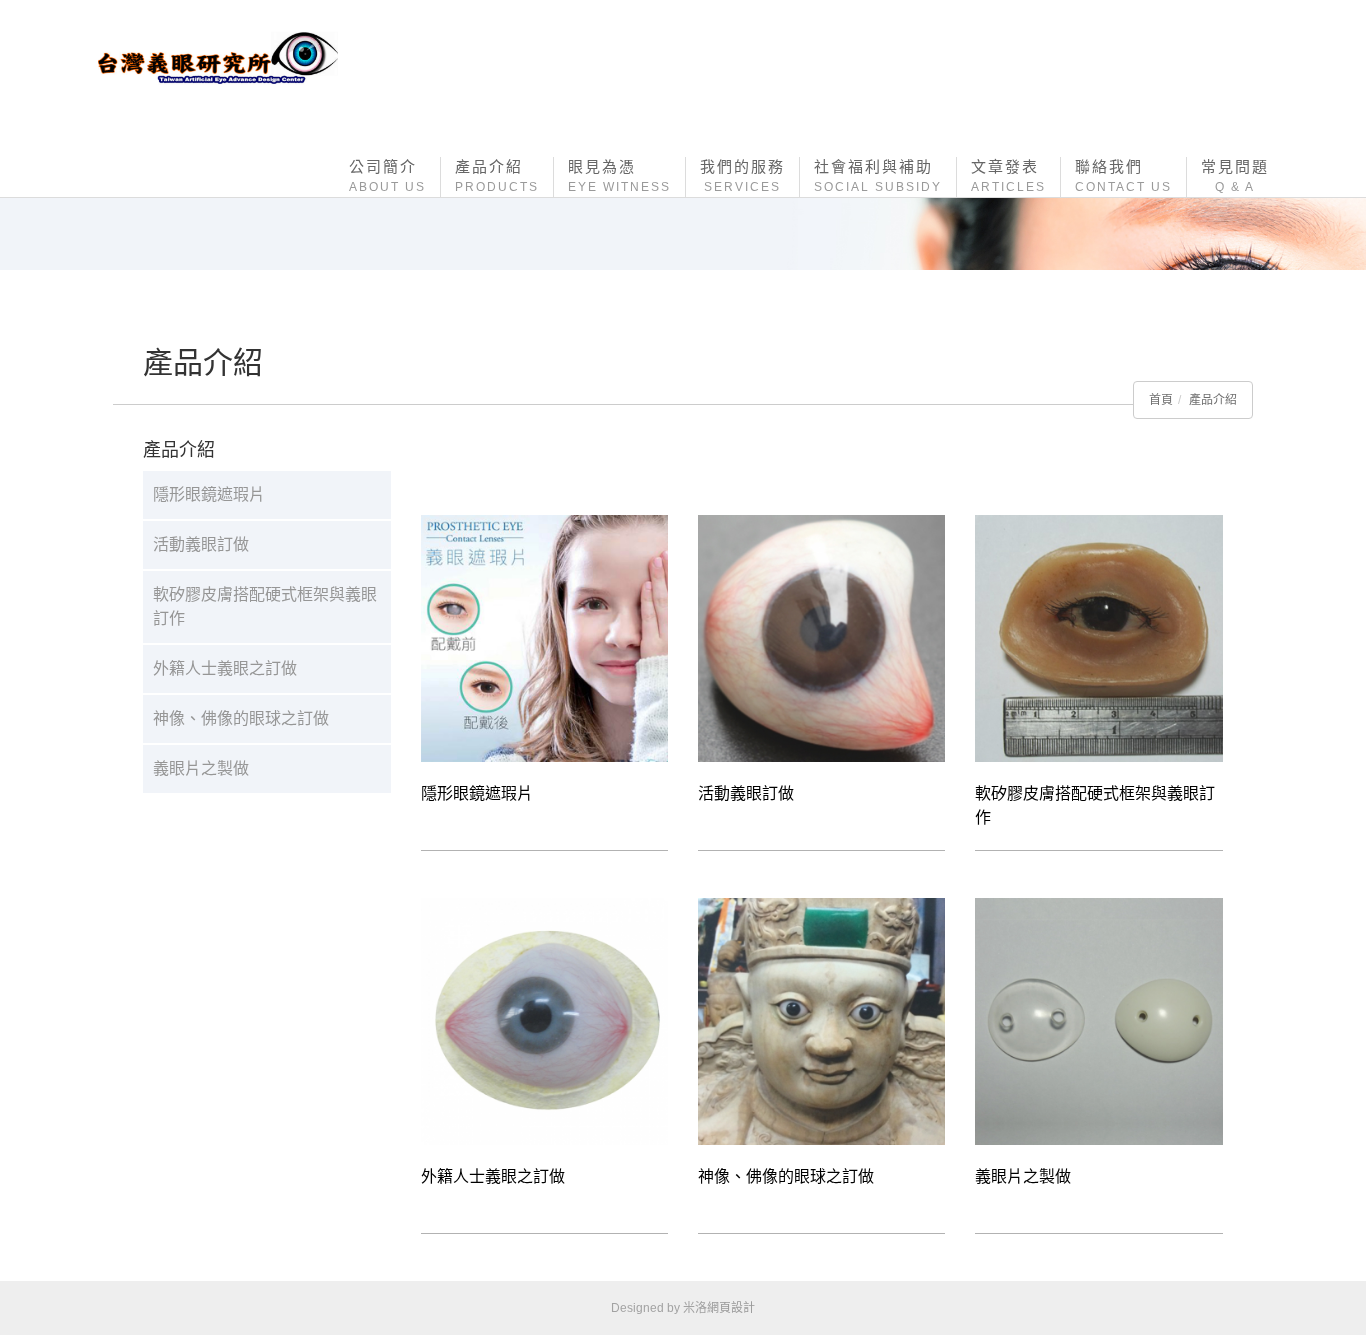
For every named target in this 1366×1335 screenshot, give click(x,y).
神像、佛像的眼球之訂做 (241, 718)
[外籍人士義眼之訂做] (544, 1020)
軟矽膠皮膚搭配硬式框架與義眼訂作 (265, 606)
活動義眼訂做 (201, 544)
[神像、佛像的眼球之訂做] (821, 1020)
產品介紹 (1213, 400)
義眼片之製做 (201, 768)
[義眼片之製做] (1098, 1020)
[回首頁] (218, 58)
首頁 (1161, 400)
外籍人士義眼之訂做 (225, 668)
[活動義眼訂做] (821, 637)
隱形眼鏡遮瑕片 (209, 494)
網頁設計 (731, 1308)
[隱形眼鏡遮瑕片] (544, 637)
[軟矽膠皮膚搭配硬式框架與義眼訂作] (1098, 637)
